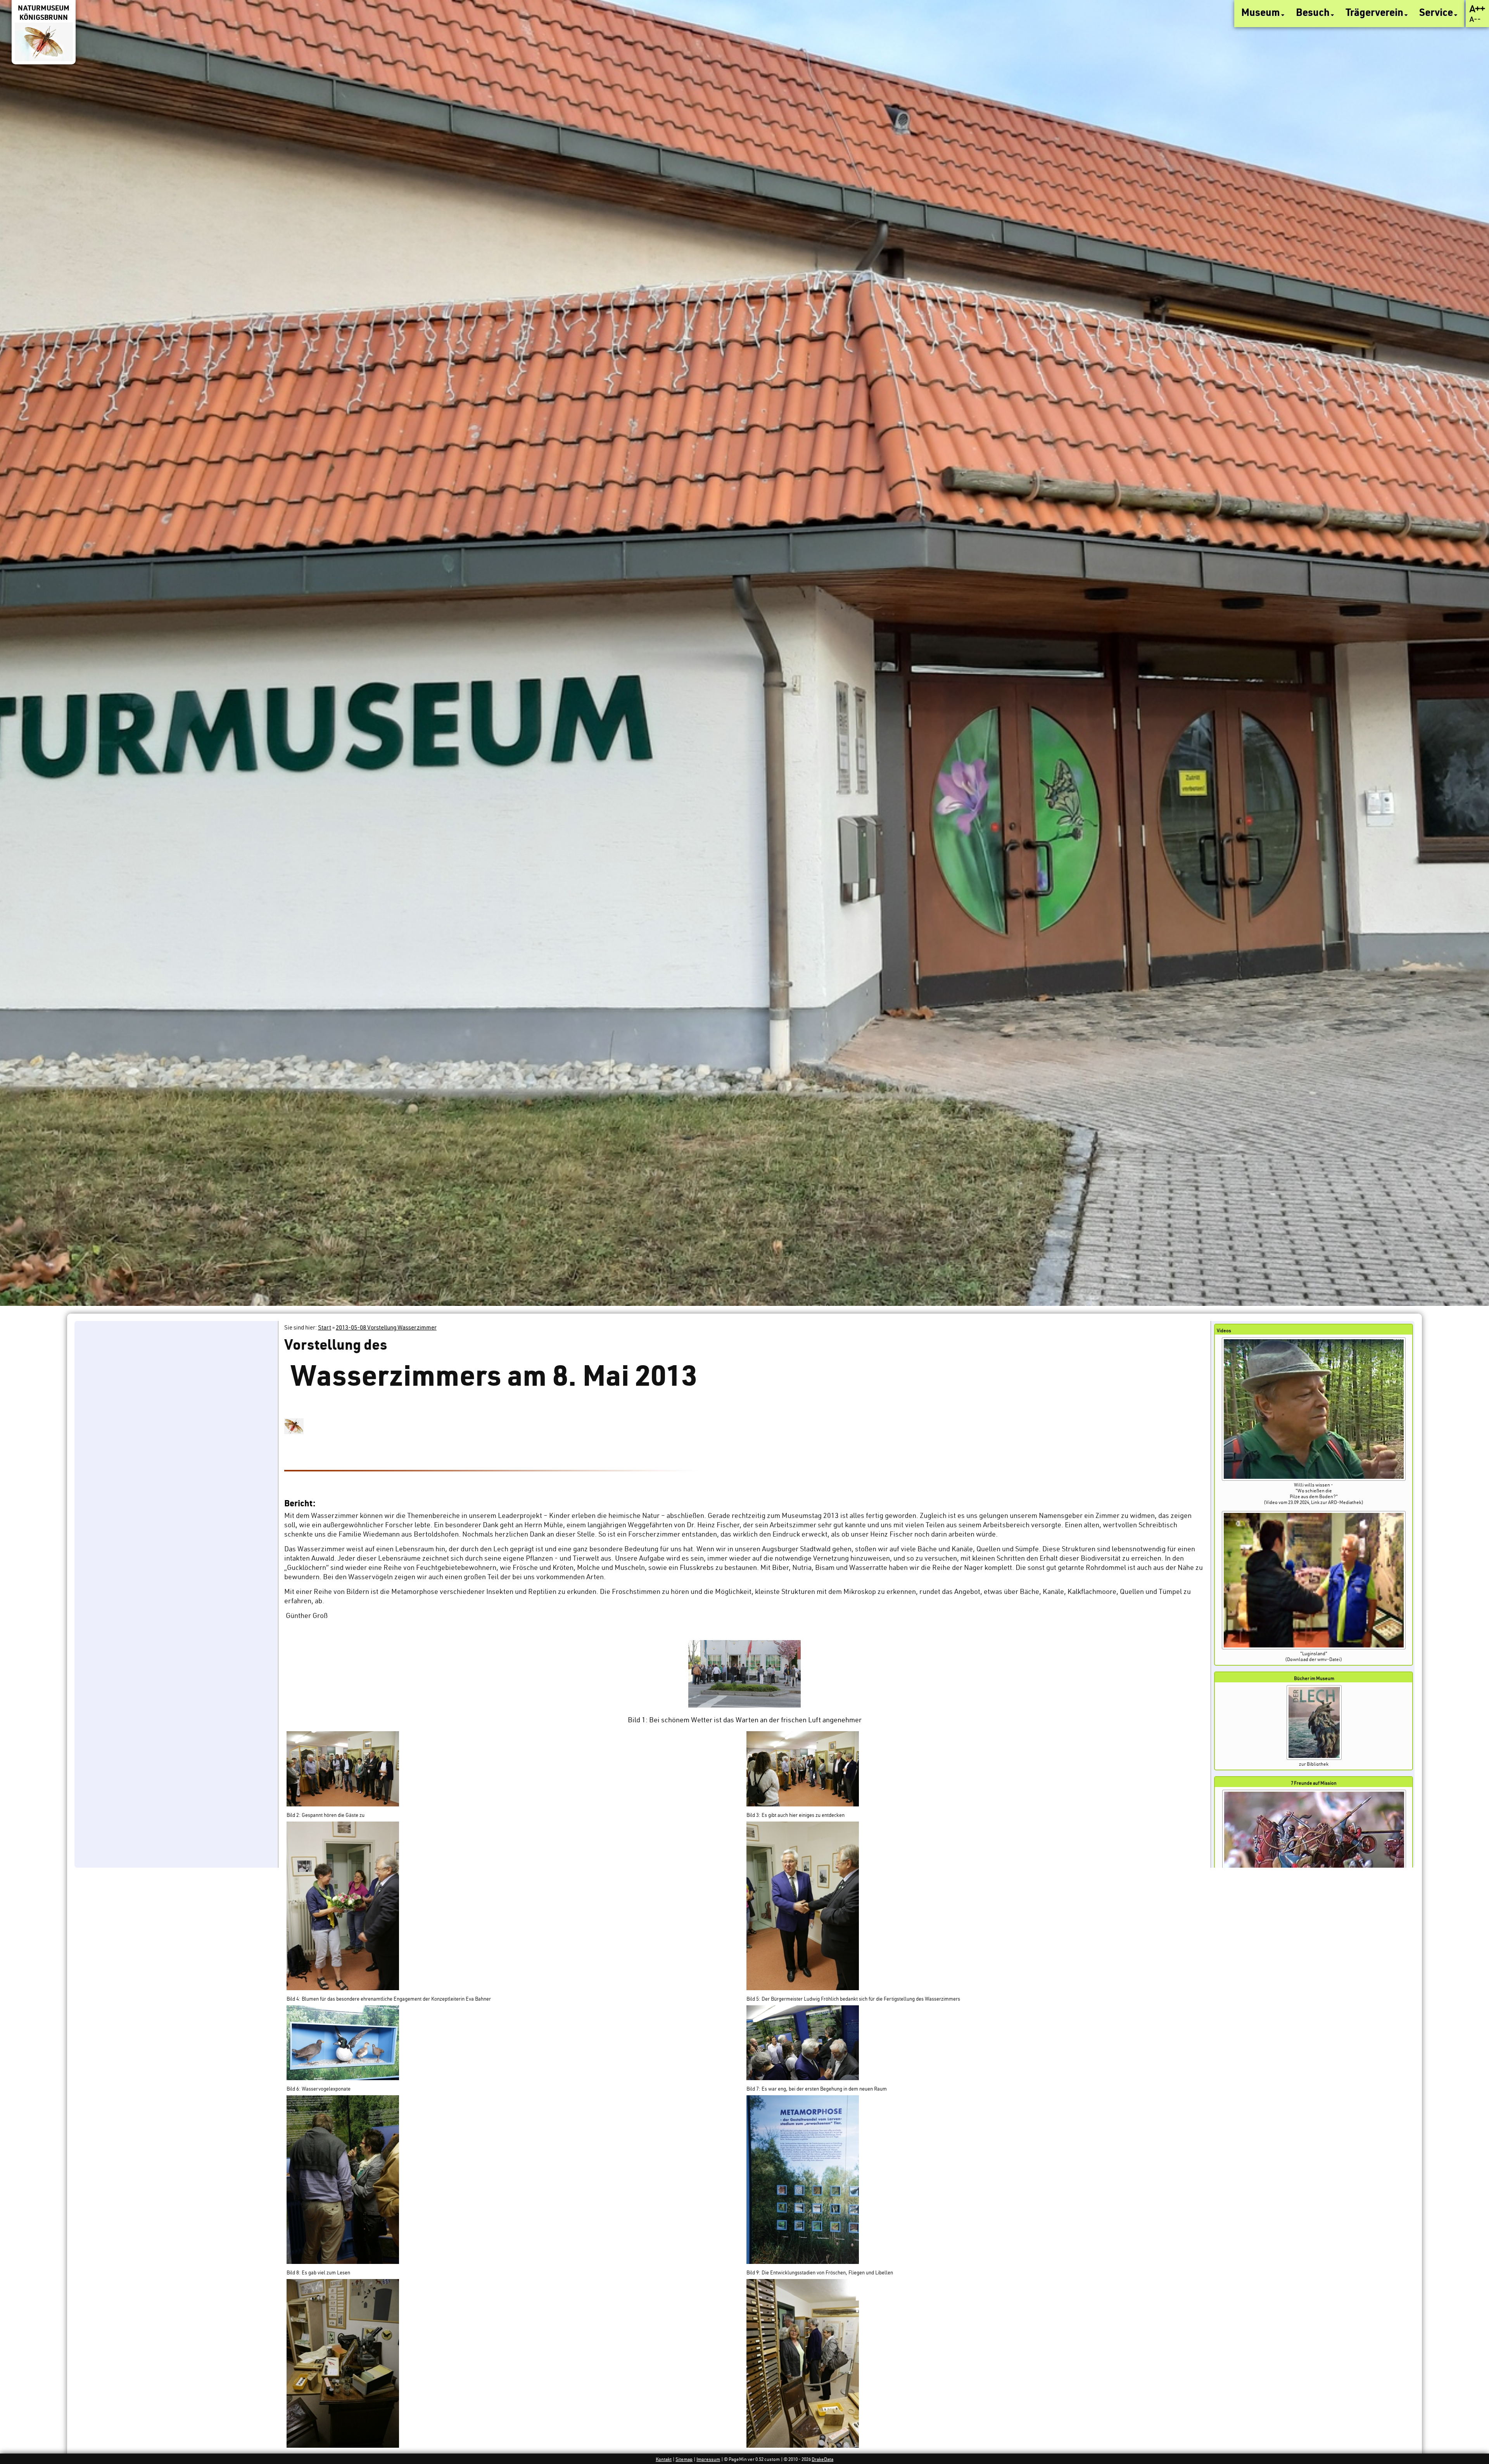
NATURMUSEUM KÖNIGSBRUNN (44, 12)
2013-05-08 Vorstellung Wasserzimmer (386, 1327)
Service (1437, 12)
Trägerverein (1375, 12)
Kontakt (664, 2459)
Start (325, 1327)
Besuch (1314, 12)
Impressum (708, 2459)
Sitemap (684, 2459)
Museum (1262, 12)
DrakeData (822, 2459)
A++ (1477, 9)
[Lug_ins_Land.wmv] (1314, 1648)
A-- (1475, 19)
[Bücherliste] (1314, 1758)
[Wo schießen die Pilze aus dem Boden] (1314, 1479)
